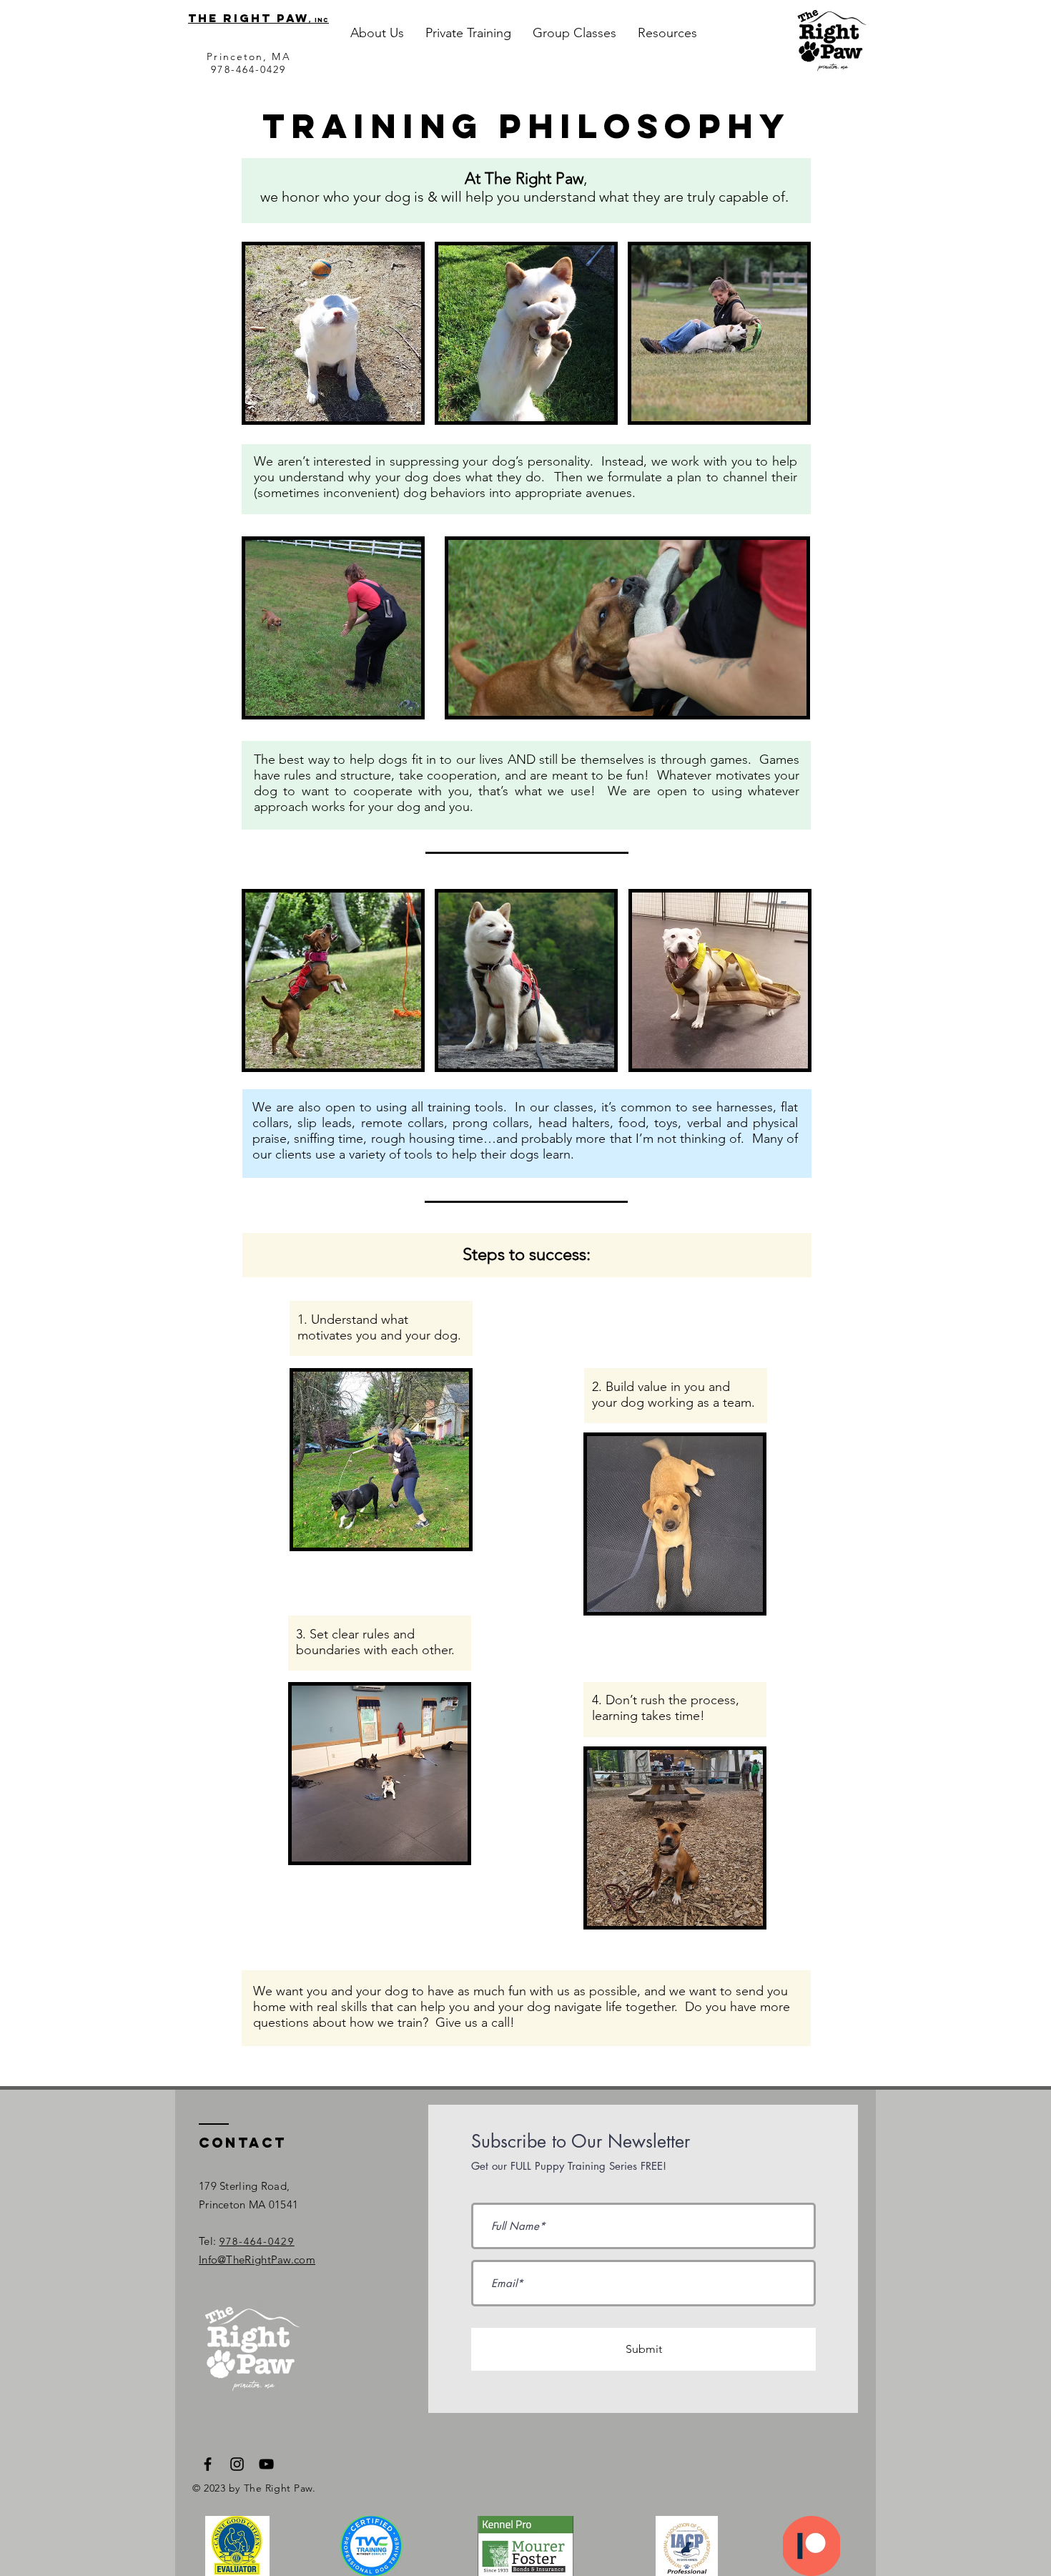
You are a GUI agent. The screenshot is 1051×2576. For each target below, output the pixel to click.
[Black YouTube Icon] (266, 2464)
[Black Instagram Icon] (237, 2464)
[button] (377, 33)
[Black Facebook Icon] (208, 2464)
